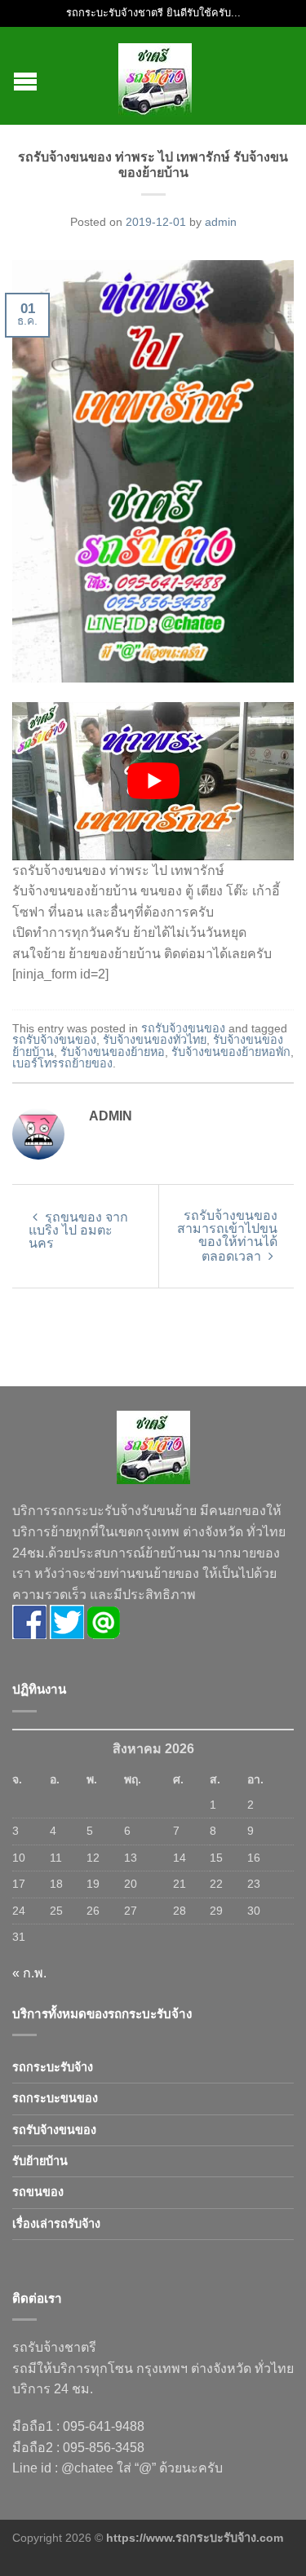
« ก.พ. (29, 1973)
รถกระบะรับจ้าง (53, 2067)
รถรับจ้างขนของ (183, 1028)
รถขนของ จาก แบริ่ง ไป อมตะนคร (78, 1230)
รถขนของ (38, 2192)
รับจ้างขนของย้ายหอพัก (231, 1052)
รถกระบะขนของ (55, 2098)
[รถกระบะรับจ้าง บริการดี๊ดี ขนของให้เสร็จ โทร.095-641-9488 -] (155, 76)
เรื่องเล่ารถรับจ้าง (56, 2224)
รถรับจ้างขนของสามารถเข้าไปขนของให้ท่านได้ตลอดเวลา (227, 1236)
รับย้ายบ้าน (40, 2161)
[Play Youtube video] (153, 781)
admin (221, 222)
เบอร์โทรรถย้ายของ (62, 1063)
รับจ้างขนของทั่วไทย (155, 1040)
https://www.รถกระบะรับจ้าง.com (195, 2538)
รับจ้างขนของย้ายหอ (113, 1052)
